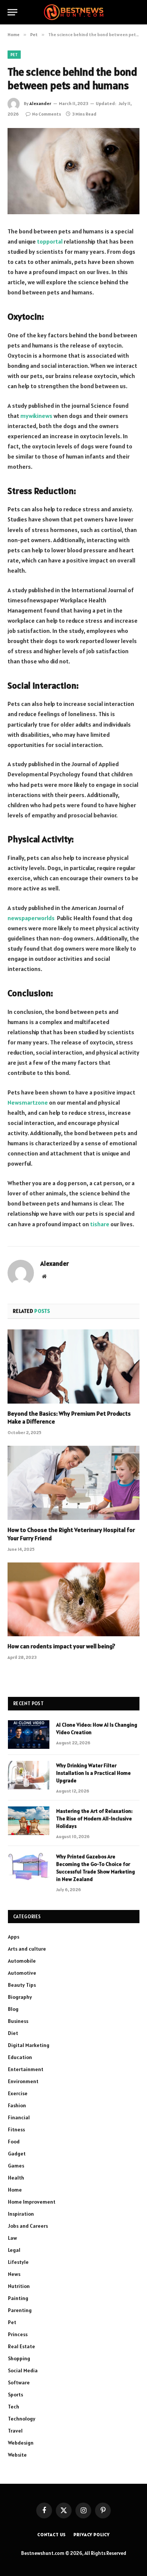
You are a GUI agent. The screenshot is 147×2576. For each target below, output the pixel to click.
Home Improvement (32, 2202)
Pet (14, 55)
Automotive (22, 1973)
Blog (13, 2009)
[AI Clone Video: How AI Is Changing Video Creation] (29, 1735)
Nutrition (19, 2286)
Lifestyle (18, 2262)
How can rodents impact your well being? (61, 1646)
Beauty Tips (22, 1985)
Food (14, 2142)
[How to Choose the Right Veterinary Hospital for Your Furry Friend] (73, 1483)
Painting (18, 2298)
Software (19, 2382)
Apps (14, 1937)
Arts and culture (27, 1949)
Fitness (16, 2129)
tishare (100, 1224)
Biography (20, 1997)
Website (17, 2455)
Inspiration (21, 2214)
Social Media (23, 2370)
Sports (15, 2395)
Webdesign (21, 2443)
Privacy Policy (92, 2534)
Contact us (52, 2534)
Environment (23, 2081)
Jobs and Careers (28, 2226)
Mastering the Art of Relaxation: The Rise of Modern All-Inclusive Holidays (94, 1818)
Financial (19, 2117)
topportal (50, 241)
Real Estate (21, 2346)
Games (16, 2166)
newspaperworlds (31, 918)
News (14, 2274)
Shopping (19, 2358)
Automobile (22, 1961)
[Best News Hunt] (73, 12)
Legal (14, 2250)
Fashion (17, 2105)
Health (16, 2178)
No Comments (47, 114)
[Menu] (12, 12)
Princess (18, 2334)
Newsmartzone (28, 1102)
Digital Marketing (29, 2045)
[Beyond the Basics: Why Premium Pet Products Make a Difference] (73, 1366)
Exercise (18, 2093)
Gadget (17, 2154)
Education (20, 2057)
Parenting (20, 2310)
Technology (22, 2419)
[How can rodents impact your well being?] (73, 1600)
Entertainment (26, 2069)
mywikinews (36, 416)
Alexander (40, 103)
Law (12, 2238)
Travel (15, 2431)
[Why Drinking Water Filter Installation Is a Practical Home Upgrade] (29, 1775)
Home (15, 2190)
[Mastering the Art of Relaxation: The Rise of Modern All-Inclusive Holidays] (29, 1821)
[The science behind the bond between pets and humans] (73, 171)
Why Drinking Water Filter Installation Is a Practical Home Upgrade (93, 1773)
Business (18, 2021)
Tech (14, 2407)
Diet (13, 2033)
